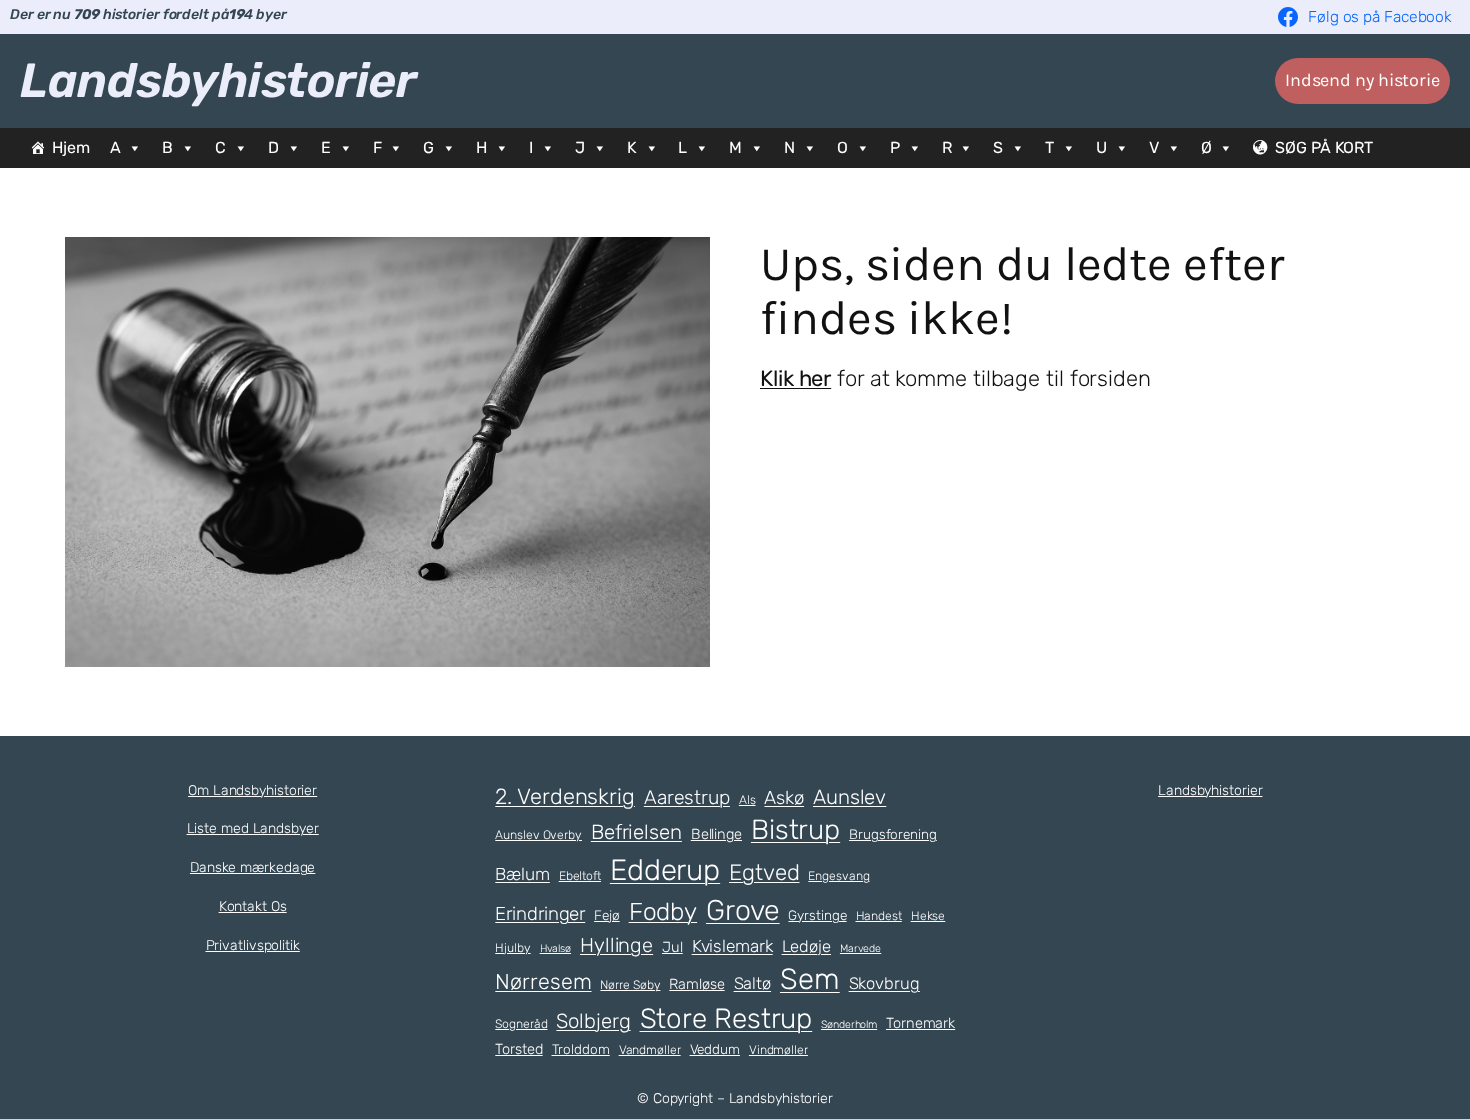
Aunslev (849, 797)
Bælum (522, 874)
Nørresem (543, 981)
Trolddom (581, 1049)
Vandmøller (650, 1050)
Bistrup (795, 829)
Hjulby (512, 948)
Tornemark (920, 1023)
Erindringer (540, 914)
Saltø (753, 983)
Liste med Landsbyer (253, 828)
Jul (672, 947)
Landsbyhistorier (218, 80)
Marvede (860, 948)
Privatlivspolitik (253, 945)
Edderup (665, 870)
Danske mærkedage (252, 867)
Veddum (715, 1049)
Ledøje (806, 946)
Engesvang (838, 876)
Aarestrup (687, 797)
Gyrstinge (817, 915)
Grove (743, 910)
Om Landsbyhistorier (252, 790)
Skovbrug (884, 983)
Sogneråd (521, 1024)
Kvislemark (732, 946)
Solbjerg (593, 1021)
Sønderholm (849, 1024)
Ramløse (696, 984)
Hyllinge (616, 945)
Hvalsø (555, 948)
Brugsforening (893, 834)
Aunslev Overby (538, 835)
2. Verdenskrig (565, 796)
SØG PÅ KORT (1324, 147)
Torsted (518, 1049)
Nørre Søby (630, 985)
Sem (810, 979)
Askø (784, 798)
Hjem (71, 147)
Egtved (764, 872)
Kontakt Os (253, 906)
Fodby (663, 911)
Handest (879, 916)
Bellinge (716, 834)
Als (747, 800)
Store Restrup (726, 1018)
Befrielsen (636, 832)
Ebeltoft (580, 876)
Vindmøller (778, 1050)
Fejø (607, 915)
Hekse (928, 916)
